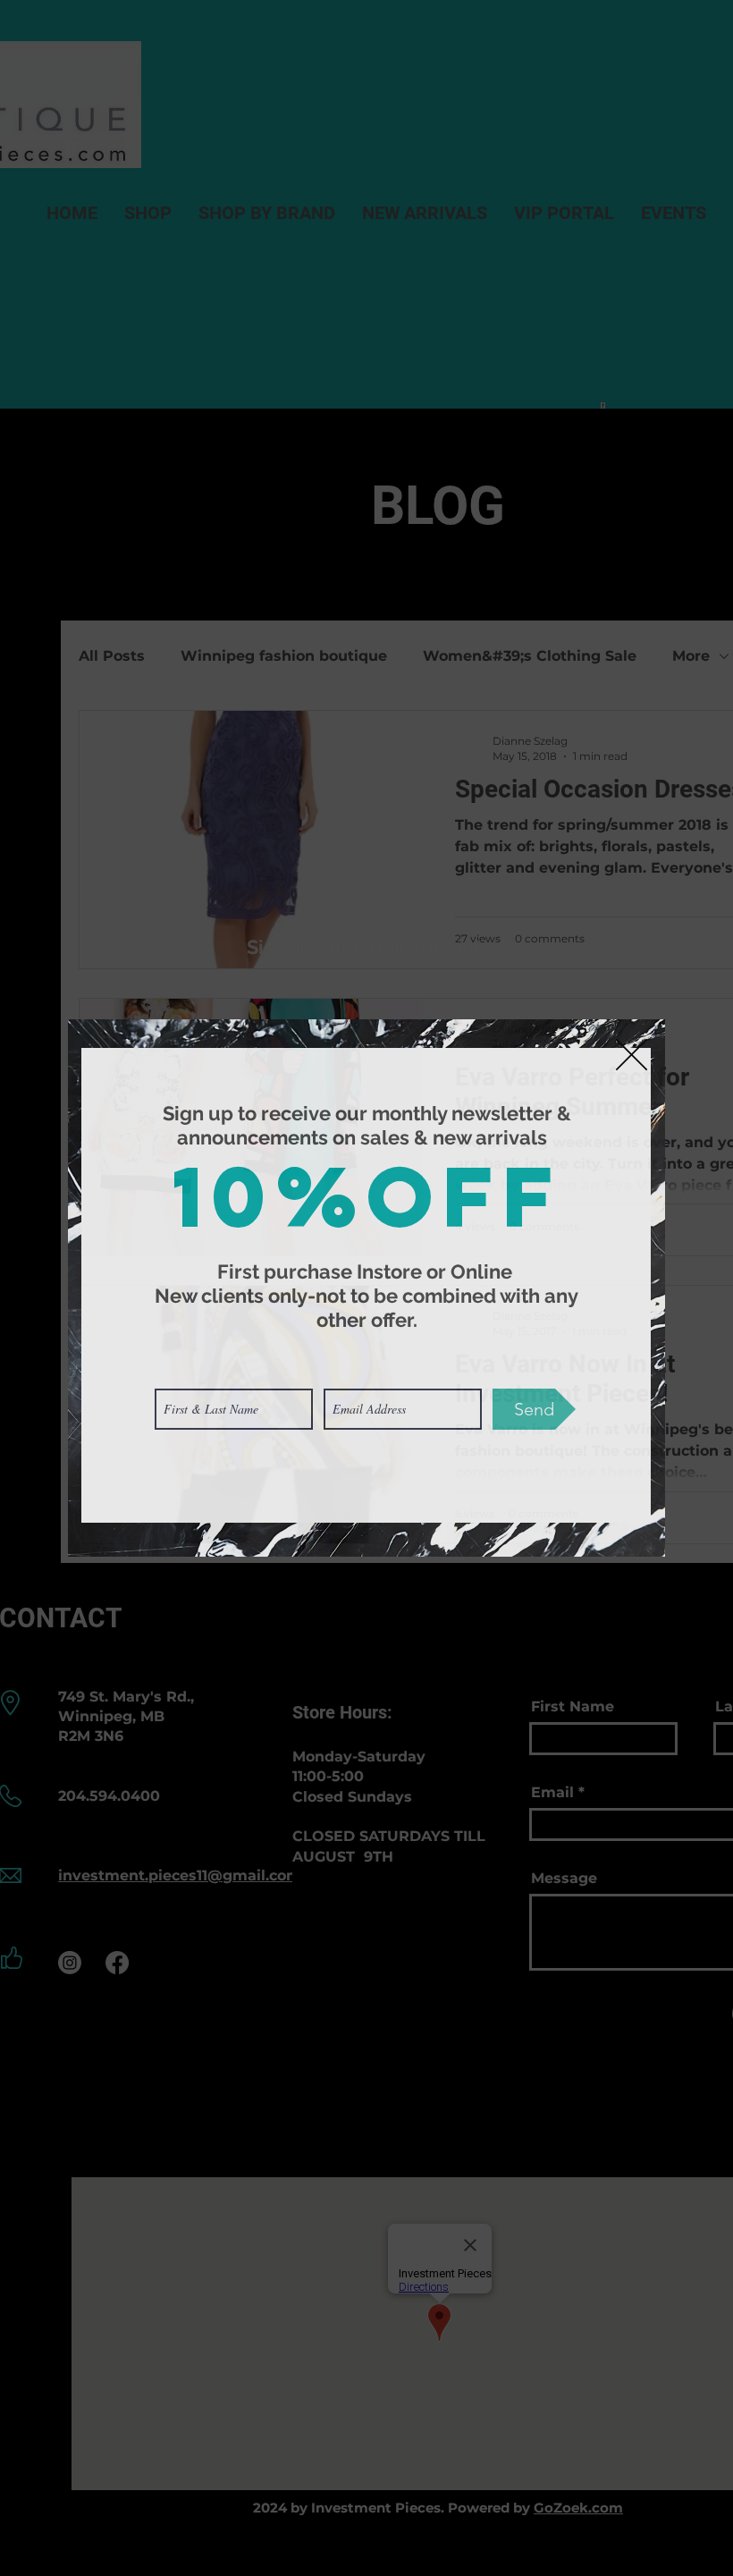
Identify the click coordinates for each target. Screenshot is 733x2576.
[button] (632, 1055)
